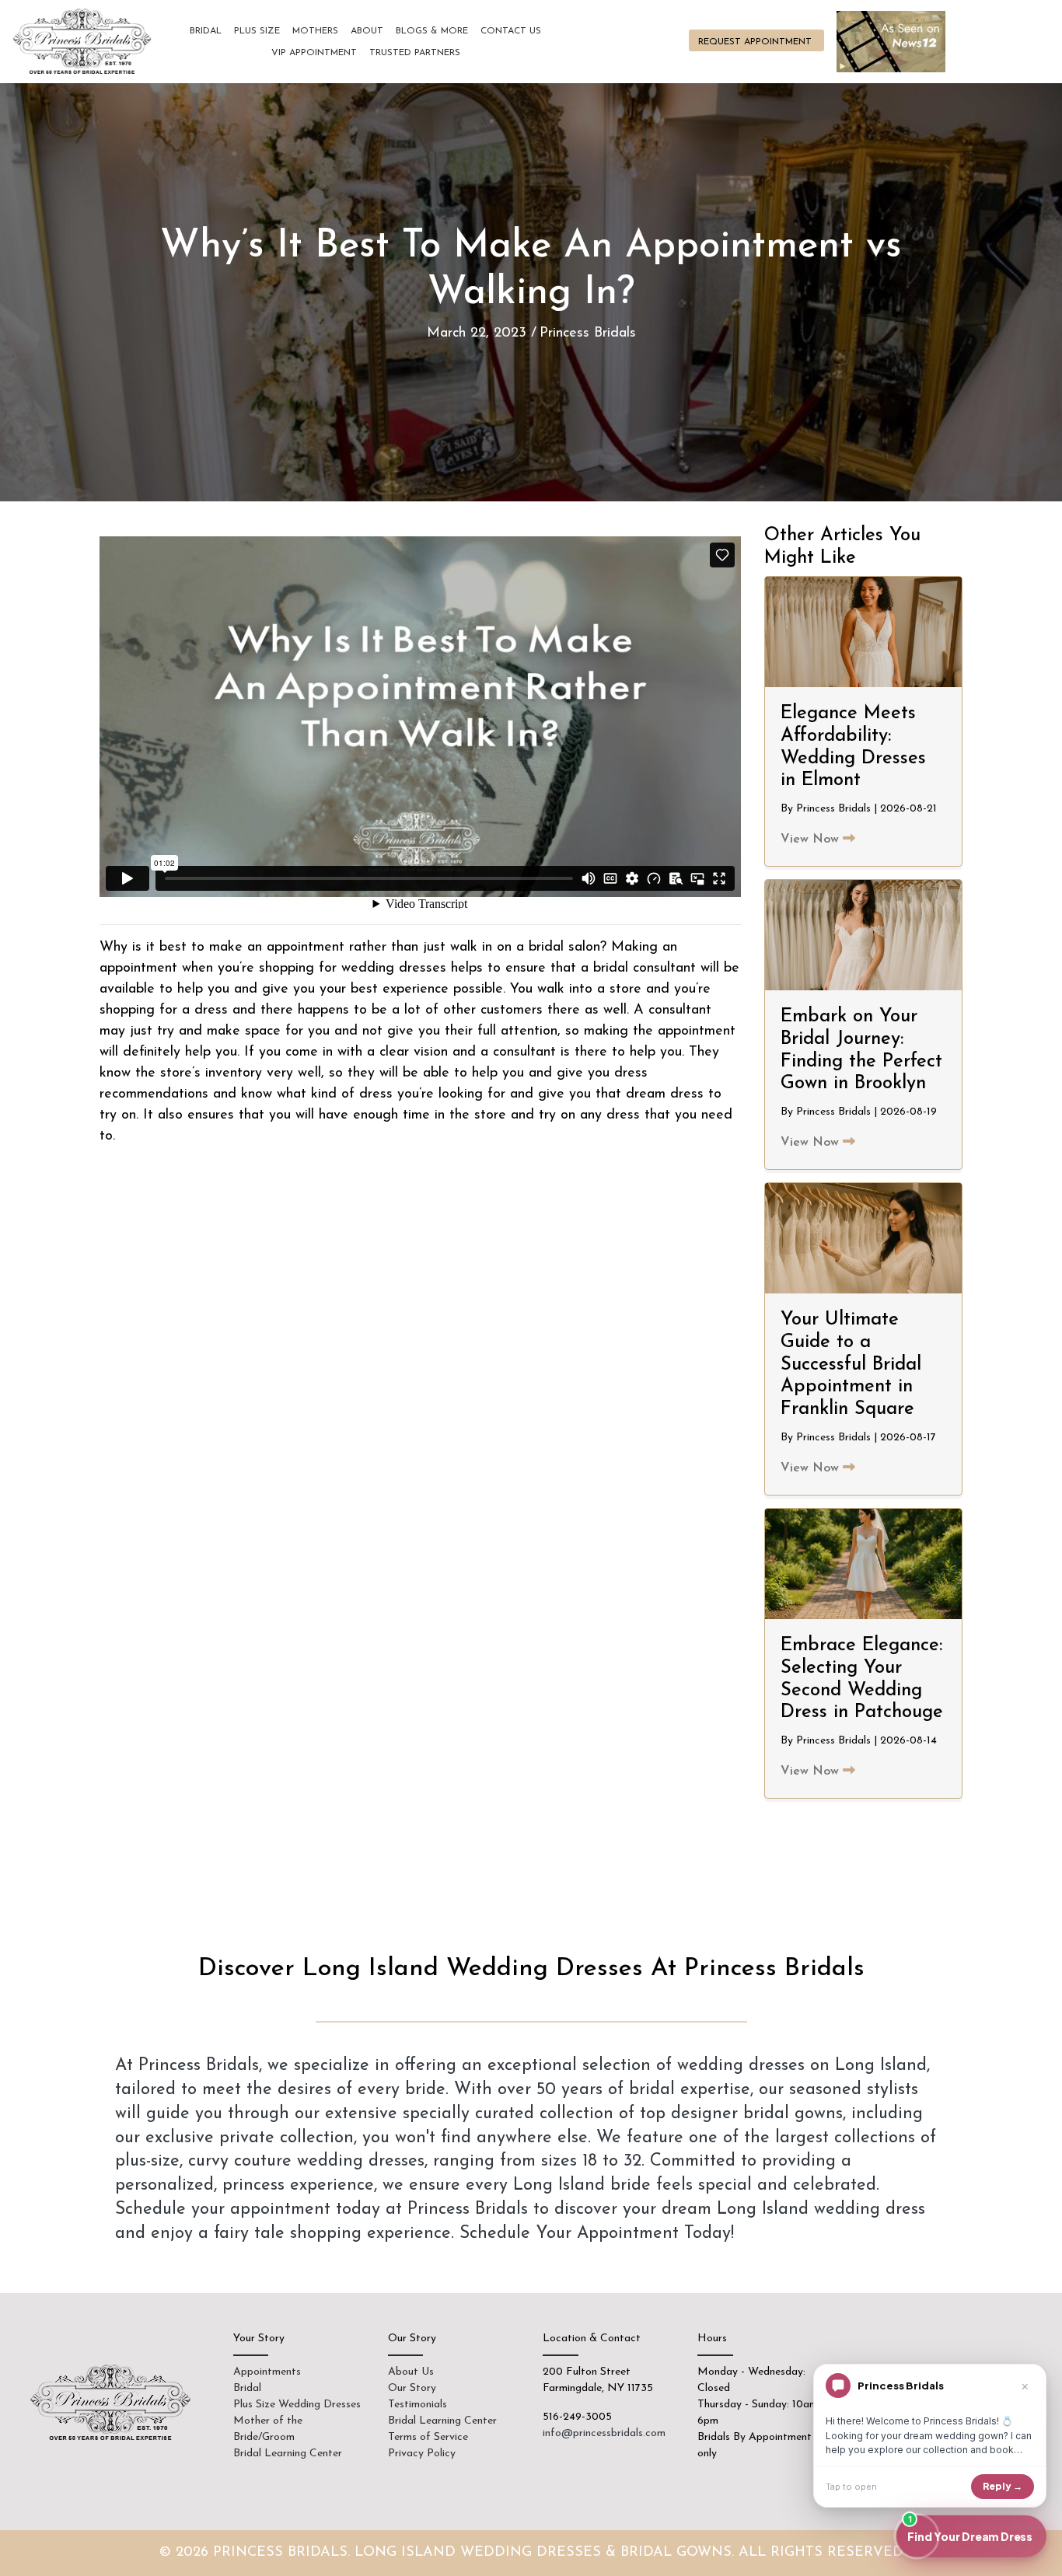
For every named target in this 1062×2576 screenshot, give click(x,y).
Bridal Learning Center (288, 2454)
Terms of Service (428, 2437)
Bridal (206, 31)
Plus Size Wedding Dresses (297, 2405)
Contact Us (511, 31)
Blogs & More (432, 31)
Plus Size (257, 31)
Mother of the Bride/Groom (268, 2429)
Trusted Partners (415, 53)
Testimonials (417, 2405)
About (367, 31)
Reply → (1003, 2486)
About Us (411, 2372)
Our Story (412, 2388)
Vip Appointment (314, 53)
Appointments (267, 2372)
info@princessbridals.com (604, 2433)
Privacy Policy (422, 2454)
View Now (812, 839)
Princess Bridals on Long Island (84, 42)
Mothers (315, 31)
